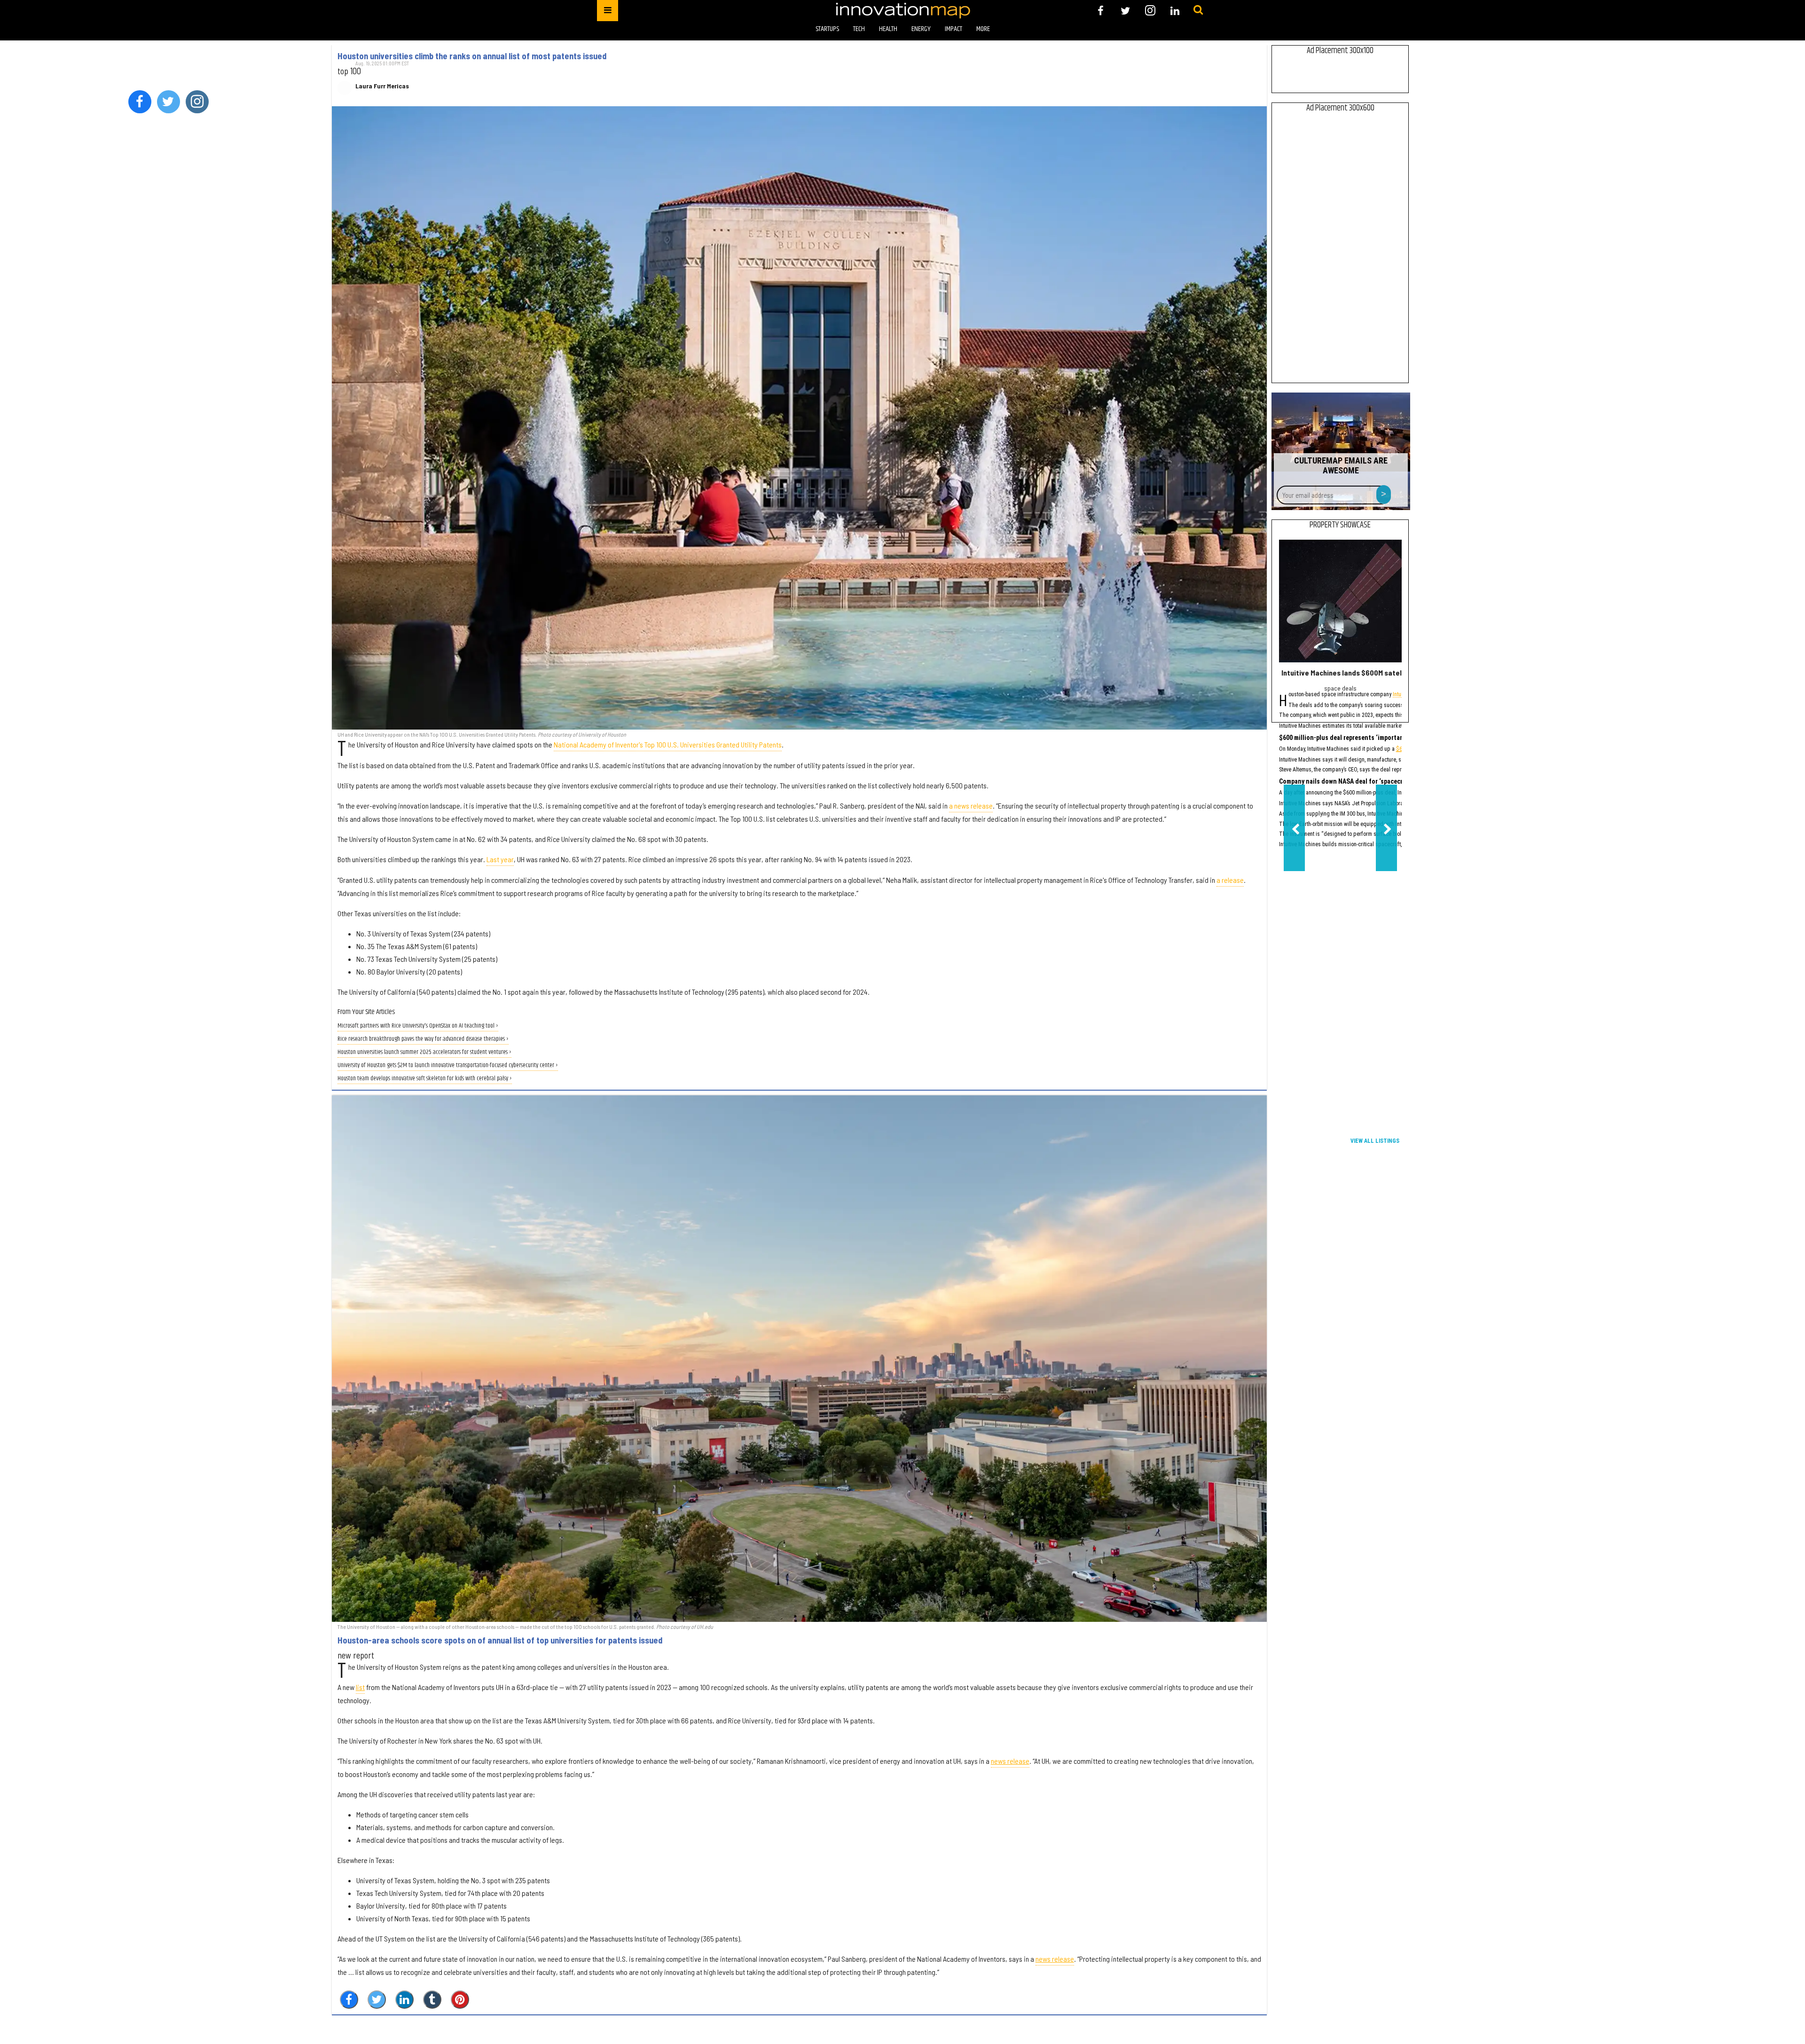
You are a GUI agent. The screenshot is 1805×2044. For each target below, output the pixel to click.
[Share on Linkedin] (404, 2000)
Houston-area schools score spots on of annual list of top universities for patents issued (500, 1640)
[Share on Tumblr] (432, 2000)
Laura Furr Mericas (382, 86)
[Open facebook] (1101, 11)
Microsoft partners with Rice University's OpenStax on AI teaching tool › (418, 1026)
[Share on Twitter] (377, 2000)
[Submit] (1198, 10)
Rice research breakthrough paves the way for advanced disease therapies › (423, 1039)
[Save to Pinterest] (460, 2000)
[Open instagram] (1150, 11)
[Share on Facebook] (349, 2000)
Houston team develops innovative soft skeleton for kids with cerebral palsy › (425, 1079)
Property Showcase (1340, 525)
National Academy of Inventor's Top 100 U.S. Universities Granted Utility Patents (668, 744)
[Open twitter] (1126, 11)
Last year (500, 859)
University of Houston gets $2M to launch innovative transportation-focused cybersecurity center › (448, 1065)
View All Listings (1375, 1141)
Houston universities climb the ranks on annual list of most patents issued (472, 56)
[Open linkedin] (1175, 11)
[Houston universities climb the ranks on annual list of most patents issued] (799, 418)
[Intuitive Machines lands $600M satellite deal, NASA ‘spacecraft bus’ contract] (1340, 601)
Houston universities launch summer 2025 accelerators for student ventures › (424, 1052)
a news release (971, 806)
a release (1230, 880)
